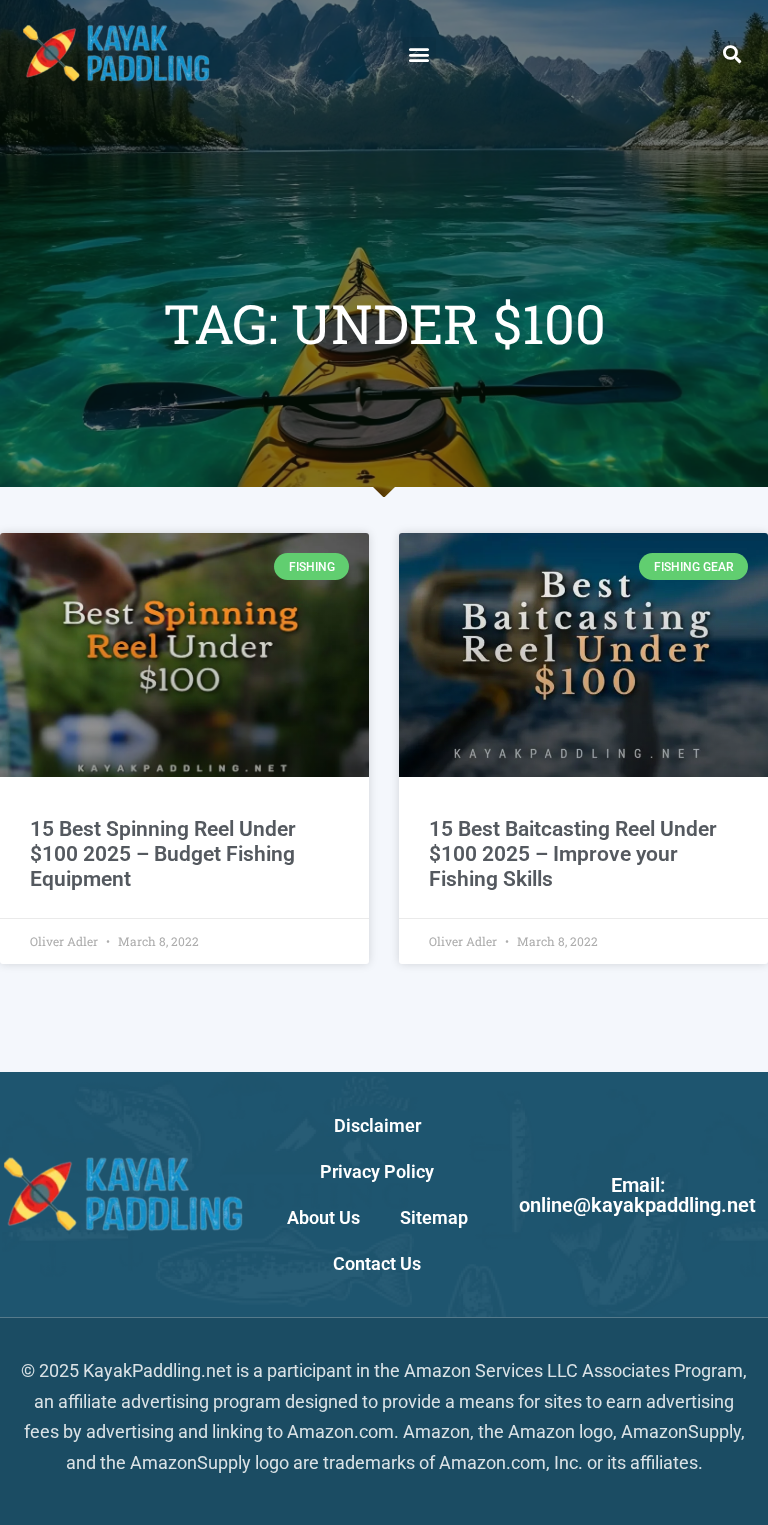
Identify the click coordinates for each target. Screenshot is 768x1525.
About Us (323, 1217)
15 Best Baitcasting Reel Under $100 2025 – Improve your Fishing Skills (573, 854)
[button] (419, 53)
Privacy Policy (377, 1171)
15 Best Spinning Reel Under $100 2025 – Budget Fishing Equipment (163, 854)
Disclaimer (377, 1125)
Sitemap (434, 1217)
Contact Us (377, 1263)
